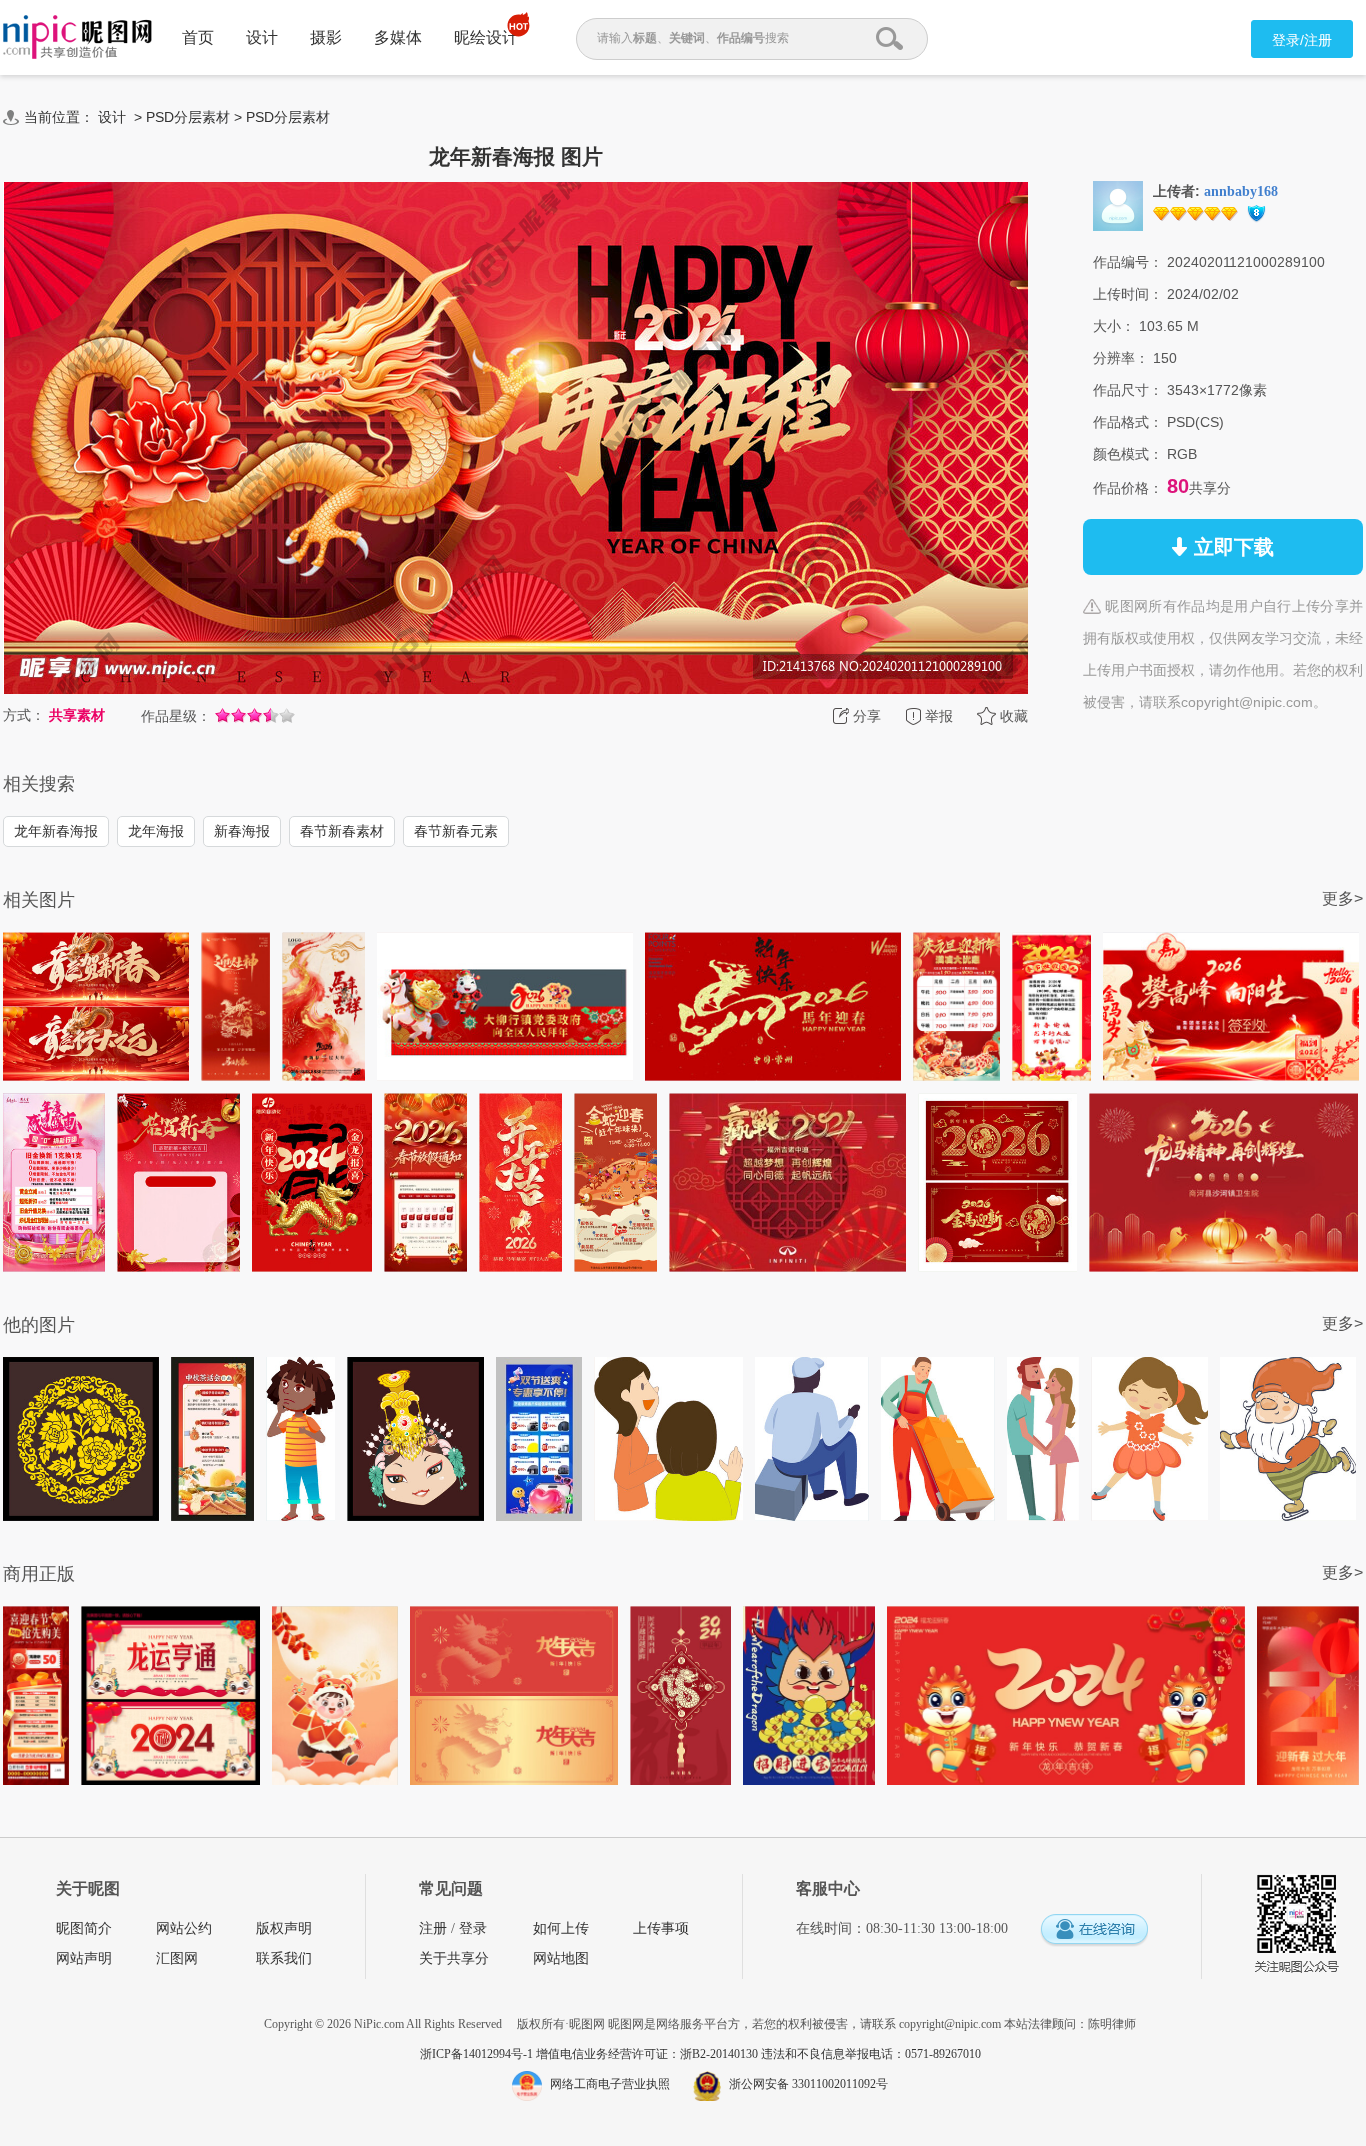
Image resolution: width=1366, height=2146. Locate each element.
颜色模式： (1128, 454)
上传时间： (1128, 294)
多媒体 (398, 37)
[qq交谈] (1094, 1930)
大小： (1114, 326)
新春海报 (242, 831)
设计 (262, 37)
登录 (473, 1928)
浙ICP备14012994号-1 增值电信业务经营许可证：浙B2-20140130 (590, 2054)
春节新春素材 (342, 831)
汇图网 (177, 1958)
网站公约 (184, 1928)
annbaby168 (1241, 191)
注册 (433, 1928)
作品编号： (1128, 262)
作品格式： (1128, 422)
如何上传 (561, 1928)
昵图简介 (84, 1928)
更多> (1342, 898)
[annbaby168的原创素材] (1118, 205)
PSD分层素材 (188, 117)
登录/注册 (1302, 40)
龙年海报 (156, 831)
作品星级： (176, 716)
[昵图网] (77, 37)
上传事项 (661, 1928)
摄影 (326, 37)
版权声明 (284, 1928)
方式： (24, 715)
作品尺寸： (1128, 390)
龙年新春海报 (56, 831)
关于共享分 (454, 1958)
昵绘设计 (486, 37)
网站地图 (561, 1958)
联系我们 (284, 1958)
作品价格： (1128, 488)
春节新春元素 (456, 831)
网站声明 (84, 1958)
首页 (198, 37)
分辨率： (1121, 358)
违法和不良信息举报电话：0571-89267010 (871, 2054)
